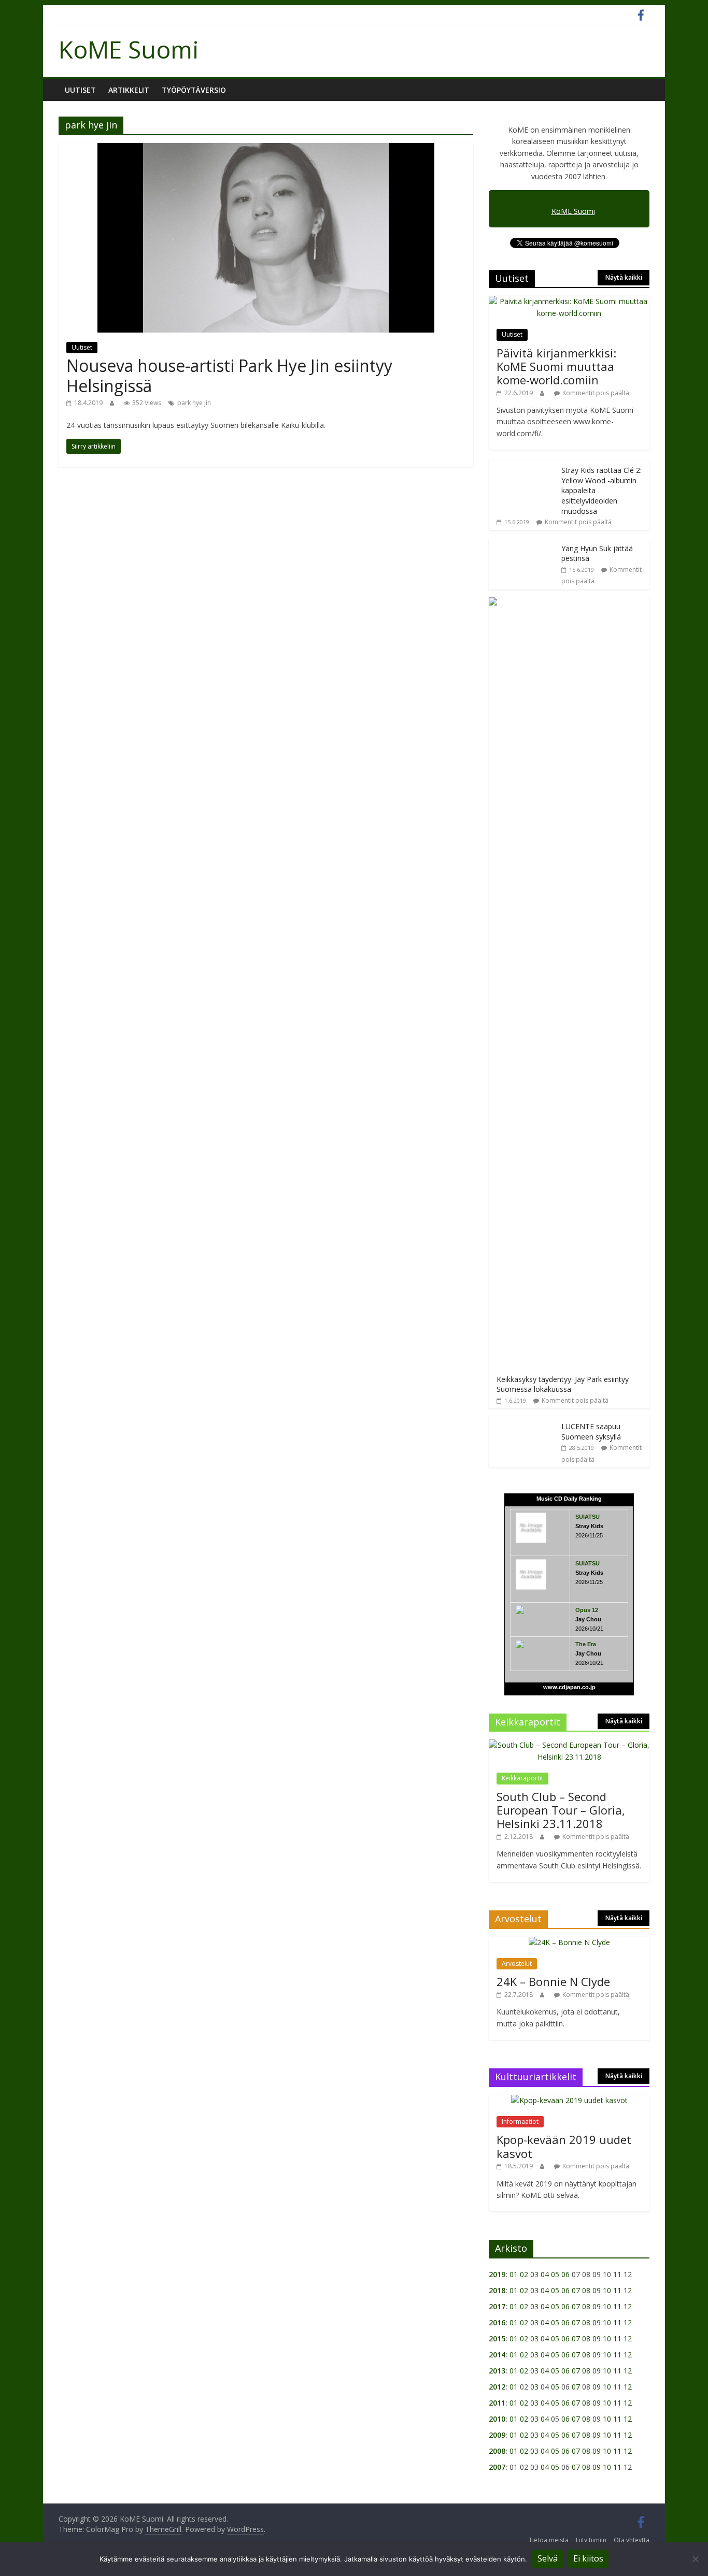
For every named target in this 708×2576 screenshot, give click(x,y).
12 (628, 2290)
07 (576, 2290)
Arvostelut (517, 1963)
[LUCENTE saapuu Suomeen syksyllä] (522, 1422)
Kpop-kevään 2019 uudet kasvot (564, 2146)
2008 (497, 2451)
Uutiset (80, 90)
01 (514, 2274)
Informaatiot (520, 2121)
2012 (497, 2387)
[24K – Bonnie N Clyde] (569, 1942)
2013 (497, 2371)
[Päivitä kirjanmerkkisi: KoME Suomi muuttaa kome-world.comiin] (569, 301)
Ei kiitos (588, 2558)
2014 (497, 2355)
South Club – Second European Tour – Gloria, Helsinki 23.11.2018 (561, 1810)
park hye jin (194, 403)
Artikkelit (129, 90)
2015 (497, 2338)
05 (555, 2274)
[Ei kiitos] (695, 2559)
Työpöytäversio (194, 90)
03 (534, 2274)
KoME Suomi (129, 49)
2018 (497, 2290)
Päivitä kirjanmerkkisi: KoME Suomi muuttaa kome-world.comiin (556, 366)
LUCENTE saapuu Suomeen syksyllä (591, 1431)
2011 (497, 2403)
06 (565, 2274)
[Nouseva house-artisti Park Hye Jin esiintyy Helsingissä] (266, 149)
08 (586, 2290)
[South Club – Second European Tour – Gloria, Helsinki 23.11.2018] (569, 1745)
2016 (497, 2322)
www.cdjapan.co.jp (569, 1687)
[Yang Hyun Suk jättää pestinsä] (522, 544)
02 (524, 2274)
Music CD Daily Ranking (569, 1499)
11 (617, 2290)
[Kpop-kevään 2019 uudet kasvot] (569, 2100)
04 (545, 2274)
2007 (497, 2467)
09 (597, 2290)
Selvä (548, 2558)
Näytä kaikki (624, 277)
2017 (497, 2306)
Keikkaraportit (522, 1778)
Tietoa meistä (549, 2540)
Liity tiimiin (591, 2540)
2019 (497, 2274)
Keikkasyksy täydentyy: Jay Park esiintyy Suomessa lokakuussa (563, 1384)
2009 (497, 2435)
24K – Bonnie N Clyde (553, 1981)
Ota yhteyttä (632, 2540)
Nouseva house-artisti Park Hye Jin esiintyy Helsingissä (229, 375)
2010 (497, 2419)
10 (607, 2290)
